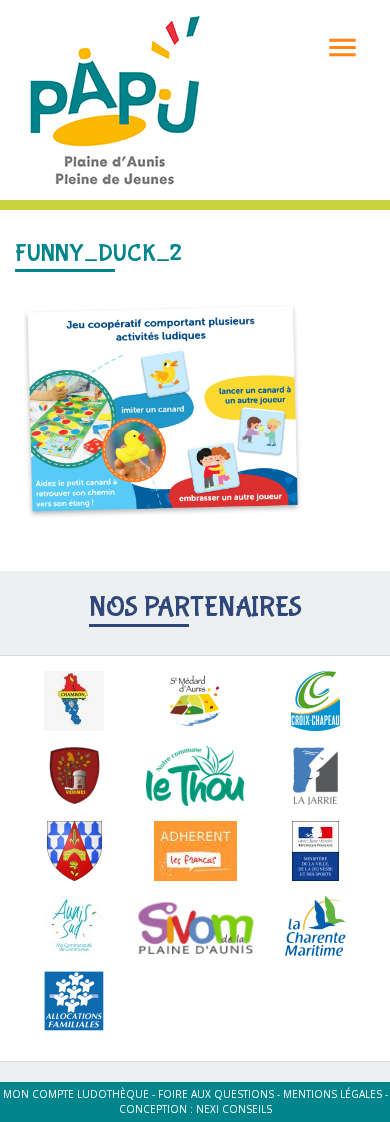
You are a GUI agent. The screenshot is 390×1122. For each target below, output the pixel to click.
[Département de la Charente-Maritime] (315, 926)
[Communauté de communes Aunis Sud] (74, 926)
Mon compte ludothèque (76, 1094)
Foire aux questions (216, 1094)
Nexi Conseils (234, 1109)
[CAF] (74, 1001)
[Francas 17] (195, 851)
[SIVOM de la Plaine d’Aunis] (195, 926)
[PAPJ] (115, 98)
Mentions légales (332, 1094)
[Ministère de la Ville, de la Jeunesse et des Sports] (315, 851)
